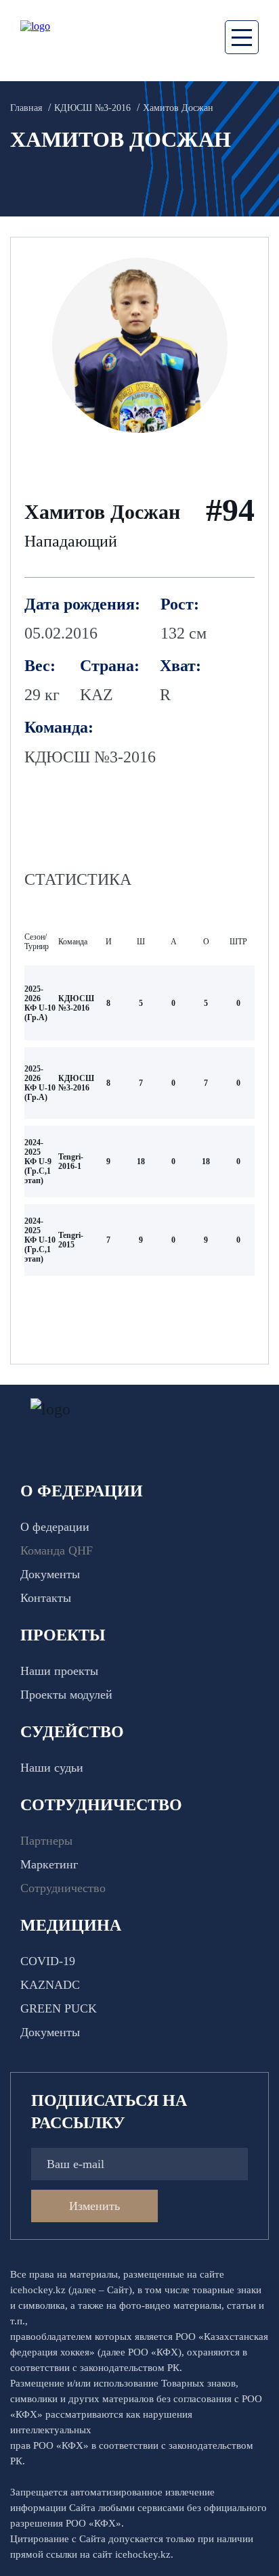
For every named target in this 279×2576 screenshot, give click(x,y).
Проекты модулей (66, 1695)
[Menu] (242, 37)
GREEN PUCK (59, 2008)
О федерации (55, 1527)
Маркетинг (49, 1864)
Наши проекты (59, 1671)
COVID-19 (48, 1961)
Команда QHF (57, 1550)
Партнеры (46, 1841)
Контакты (46, 1598)
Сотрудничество (63, 1888)
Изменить (94, 2206)
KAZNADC (50, 1985)
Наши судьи (52, 1768)
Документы (50, 1574)
